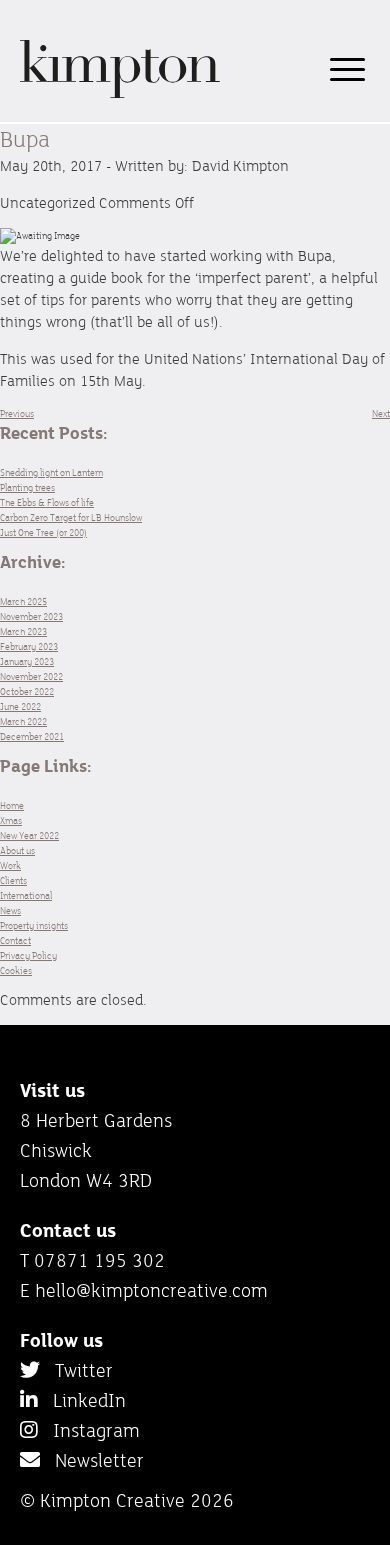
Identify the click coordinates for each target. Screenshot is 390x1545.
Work (10, 865)
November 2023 (31, 616)
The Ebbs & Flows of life (47, 502)
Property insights (34, 925)
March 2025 (23, 601)
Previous (17, 413)
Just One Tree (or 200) (43, 532)
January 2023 (27, 661)
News (10, 910)
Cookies (16, 970)
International (26, 895)
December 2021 (32, 736)
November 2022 (31, 676)
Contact (15, 940)
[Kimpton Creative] (120, 94)
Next (381, 413)
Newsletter (92, 1460)
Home (12, 805)
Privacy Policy (28, 955)
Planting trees (27, 487)
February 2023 (29, 646)
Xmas (11, 820)
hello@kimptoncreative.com (151, 1290)
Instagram (89, 1430)
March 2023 (23, 631)
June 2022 (20, 706)
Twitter (76, 1370)
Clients (13, 880)
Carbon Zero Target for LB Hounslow (71, 517)
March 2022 (23, 721)
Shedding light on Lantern (51, 472)
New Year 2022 (29, 835)
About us (17, 850)
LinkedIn (82, 1400)
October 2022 (27, 691)
